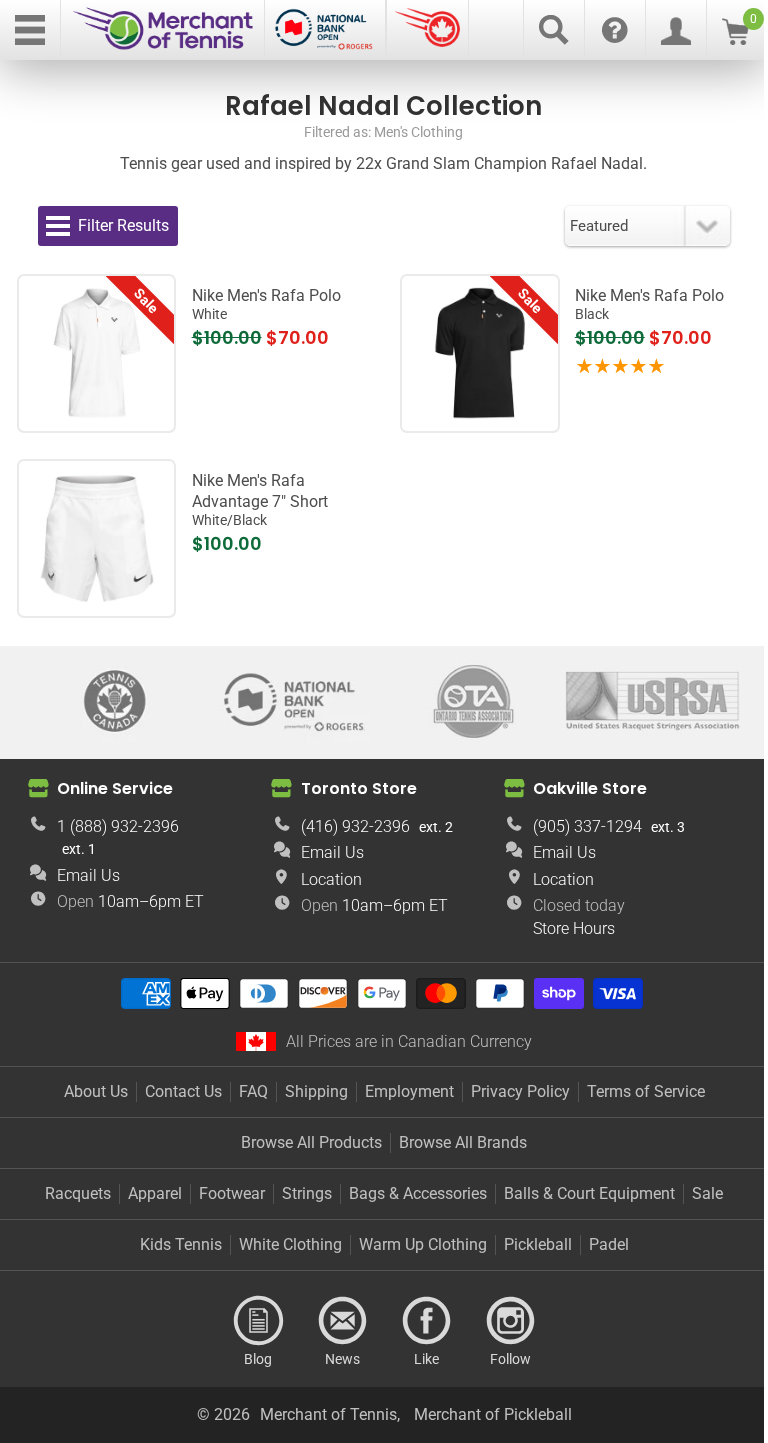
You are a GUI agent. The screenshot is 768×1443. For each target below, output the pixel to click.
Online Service (115, 788)
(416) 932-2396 (355, 826)
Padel (609, 1244)
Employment (409, 1091)
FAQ (253, 1091)
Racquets (78, 1193)
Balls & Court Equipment (589, 1193)
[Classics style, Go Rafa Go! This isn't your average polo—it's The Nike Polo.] (97, 353)
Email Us (88, 875)
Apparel (155, 1193)
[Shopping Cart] (735, 39)
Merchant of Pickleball (493, 1414)
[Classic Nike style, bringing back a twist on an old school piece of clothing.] (480, 353)
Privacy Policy (520, 1091)
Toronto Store (359, 788)
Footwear (232, 1193)
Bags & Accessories (418, 1193)
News (342, 1321)
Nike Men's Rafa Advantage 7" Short (260, 500)
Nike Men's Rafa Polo (266, 304)
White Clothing (290, 1244)
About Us (96, 1091)
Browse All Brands (463, 1142)
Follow (510, 1321)
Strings (307, 1193)
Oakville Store (590, 788)
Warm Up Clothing (423, 1244)
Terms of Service (646, 1091)
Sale (707, 1193)
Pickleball (538, 1244)
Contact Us (183, 1091)
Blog (258, 1321)
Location (331, 879)
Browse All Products (311, 1142)
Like (426, 1321)
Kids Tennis (181, 1244)
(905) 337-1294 (587, 826)
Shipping (316, 1091)
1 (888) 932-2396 (118, 826)
